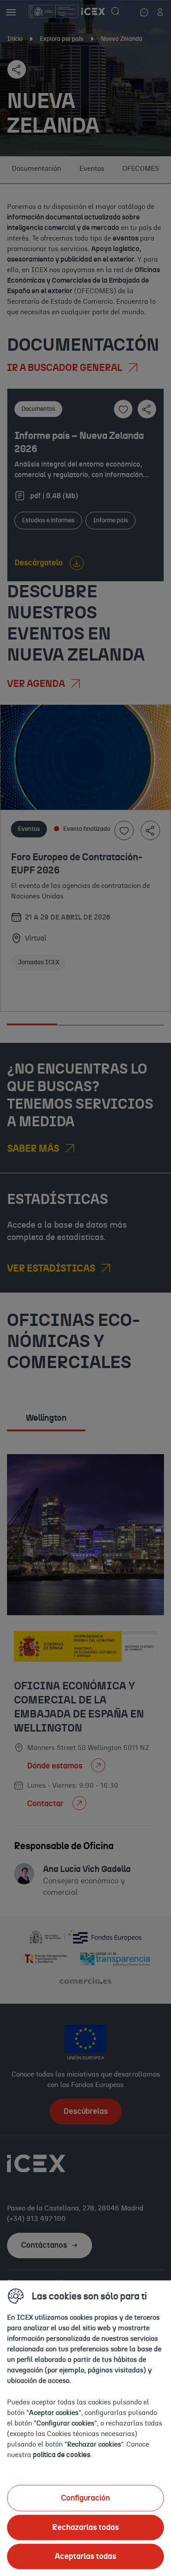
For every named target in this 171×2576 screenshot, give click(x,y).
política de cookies (62, 2454)
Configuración (85, 2498)
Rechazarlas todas (85, 2527)
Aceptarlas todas (85, 2556)
